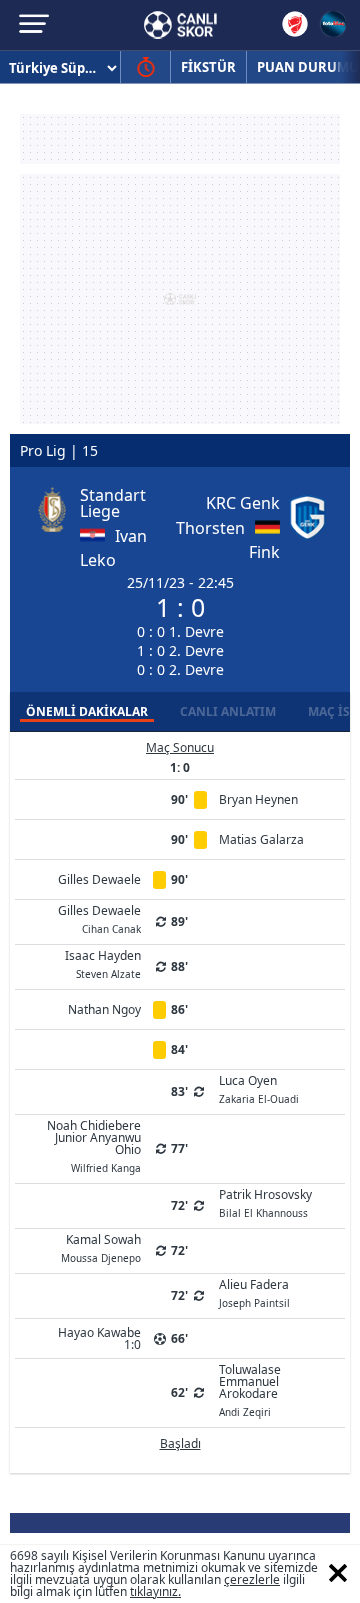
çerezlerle (252, 1579)
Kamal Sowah (101, 1247)
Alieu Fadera (254, 1292)
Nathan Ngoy (104, 1009)
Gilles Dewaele (99, 879)
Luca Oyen (259, 1088)
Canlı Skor (180, 25)
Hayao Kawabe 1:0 (99, 1338)
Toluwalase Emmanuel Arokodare (250, 1389)
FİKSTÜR (208, 67)
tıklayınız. (155, 1591)
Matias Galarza (261, 839)
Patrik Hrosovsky (265, 1202)
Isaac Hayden (103, 963)
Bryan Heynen (258, 799)
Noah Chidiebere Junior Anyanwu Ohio (94, 1145)
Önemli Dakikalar (87, 711)
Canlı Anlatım (228, 711)
